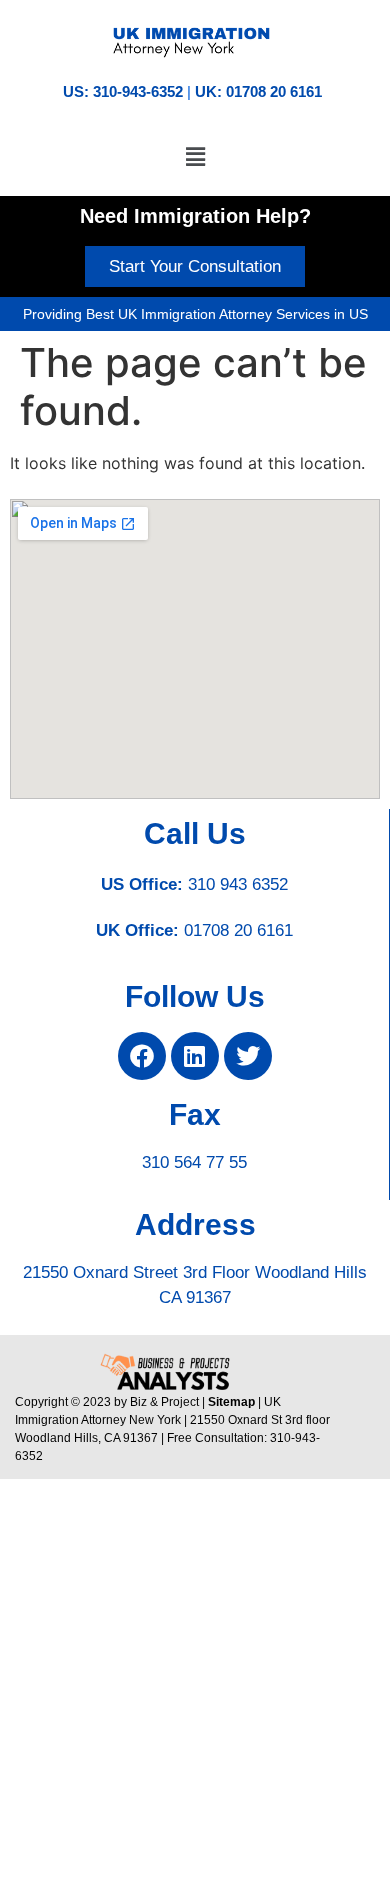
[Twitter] (248, 1056)
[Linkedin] (195, 1056)
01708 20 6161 (238, 930)
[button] (195, 156)
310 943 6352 (238, 884)
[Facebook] (142, 1056)
